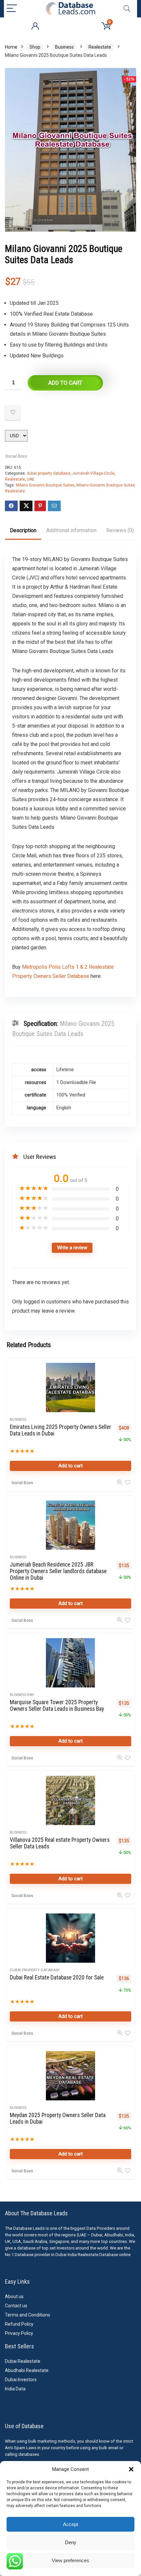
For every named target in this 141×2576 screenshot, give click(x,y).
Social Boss (16, 456)
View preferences (70, 2560)
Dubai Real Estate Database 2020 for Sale (57, 1977)
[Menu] (12, 9)
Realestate (100, 47)
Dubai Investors (21, 2380)
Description (23, 530)
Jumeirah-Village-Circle (93, 473)
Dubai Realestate (23, 2361)
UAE (31, 479)
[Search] (127, 9)
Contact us (16, 2306)
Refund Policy (19, 2324)
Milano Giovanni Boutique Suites (45, 485)
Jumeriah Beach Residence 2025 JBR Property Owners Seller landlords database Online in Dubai (58, 1571)
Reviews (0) (120, 530)
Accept (70, 2524)
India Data (15, 2389)
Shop (35, 47)
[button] (131, 2469)
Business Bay (22, 1695)
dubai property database (49, 473)
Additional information (71, 530)
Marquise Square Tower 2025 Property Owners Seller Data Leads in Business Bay (57, 1706)
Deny (71, 2542)
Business (64, 47)
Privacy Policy (19, 2333)
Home (11, 47)
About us (14, 2296)
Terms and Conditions (28, 2315)
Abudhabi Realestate (27, 2370)
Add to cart (65, 383)
